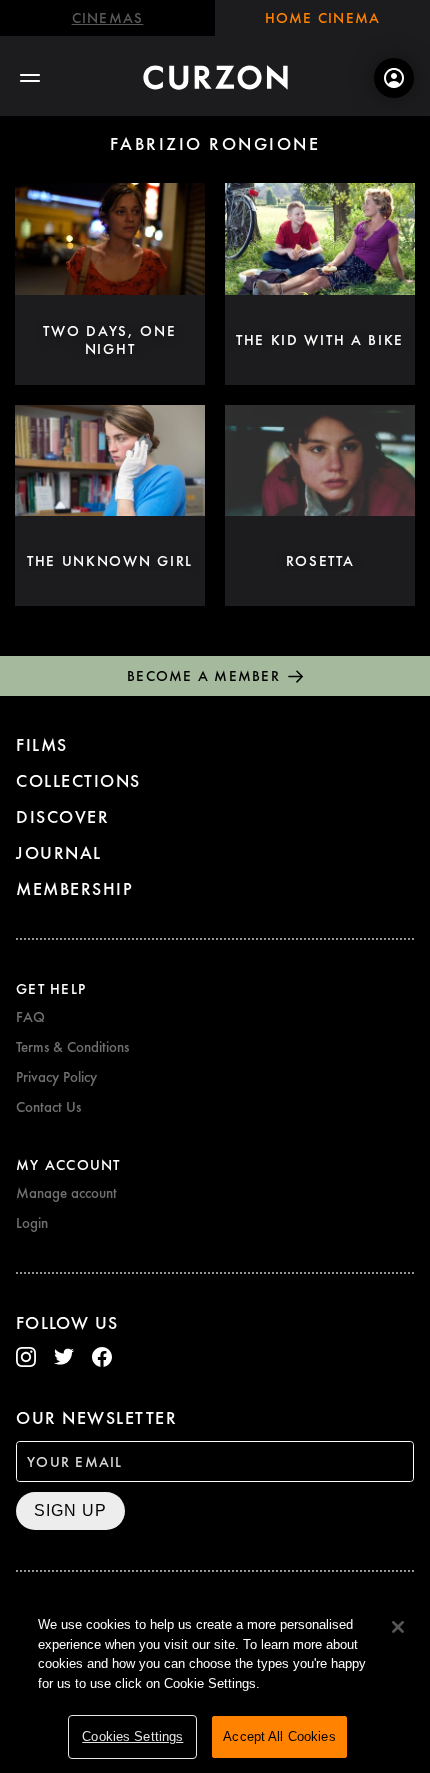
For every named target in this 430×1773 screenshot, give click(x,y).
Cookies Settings (132, 1736)
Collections (78, 780)
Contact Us (48, 1107)
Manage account (66, 1193)
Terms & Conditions (72, 1047)
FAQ (30, 1017)
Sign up (70, 1510)
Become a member (203, 676)
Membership (74, 888)
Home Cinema (323, 18)
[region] (215, 1684)
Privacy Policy (56, 1077)
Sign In (394, 78)
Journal (59, 852)
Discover (62, 816)
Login (32, 1223)
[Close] (398, 1627)
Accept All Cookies (279, 1736)
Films (42, 744)
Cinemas (108, 18)
